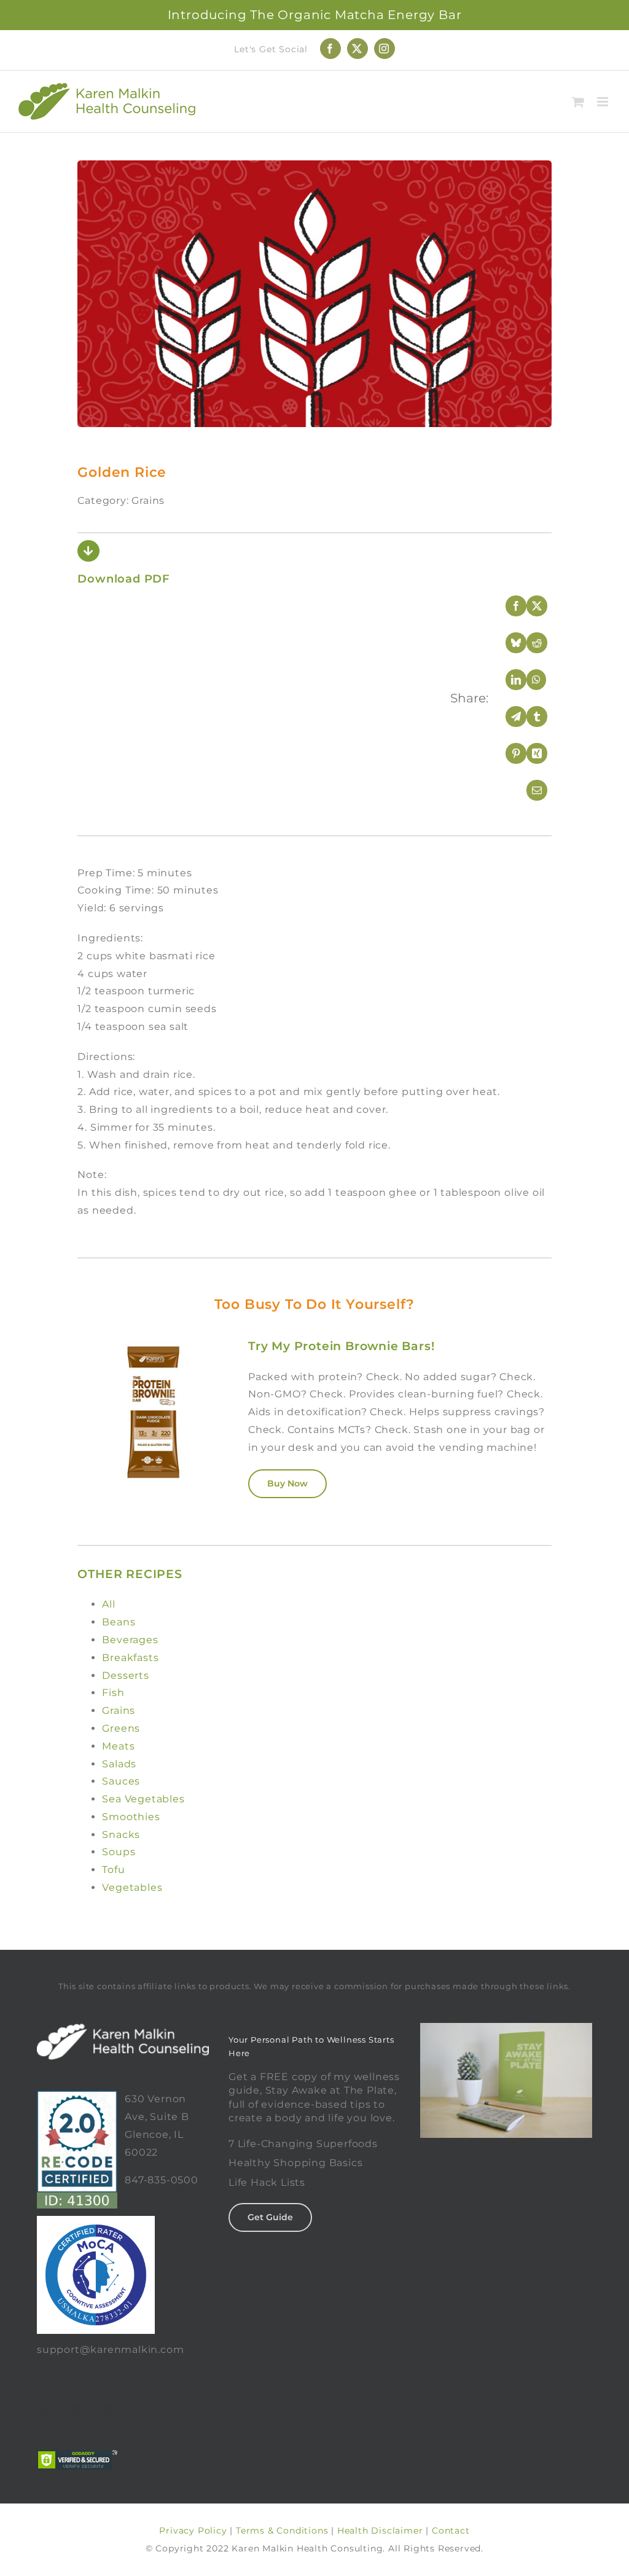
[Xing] (529, 753)
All (108, 1604)
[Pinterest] (508, 753)
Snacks (121, 1835)
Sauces (121, 1781)
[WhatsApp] (529, 680)
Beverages (130, 1640)
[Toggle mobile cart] (578, 102)
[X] (529, 606)
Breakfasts (130, 1658)
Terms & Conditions (282, 2531)
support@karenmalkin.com (110, 2350)
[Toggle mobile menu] (604, 102)
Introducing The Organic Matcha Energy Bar (315, 15)
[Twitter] (78, 2409)
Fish (113, 1693)
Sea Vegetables (143, 1799)
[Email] (529, 790)
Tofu (113, 1870)
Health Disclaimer (380, 2531)
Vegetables (132, 1887)
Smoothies (131, 1817)
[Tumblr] (529, 717)
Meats (118, 1746)
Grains (119, 1710)
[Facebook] (508, 606)
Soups (119, 1852)
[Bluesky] (508, 643)
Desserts (125, 1675)
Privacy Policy (193, 2531)
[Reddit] (529, 643)
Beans (119, 1622)
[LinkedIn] (508, 680)
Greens (121, 1728)
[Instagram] (109, 2409)
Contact (451, 2531)
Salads (119, 1764)
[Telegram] (508, 717)
